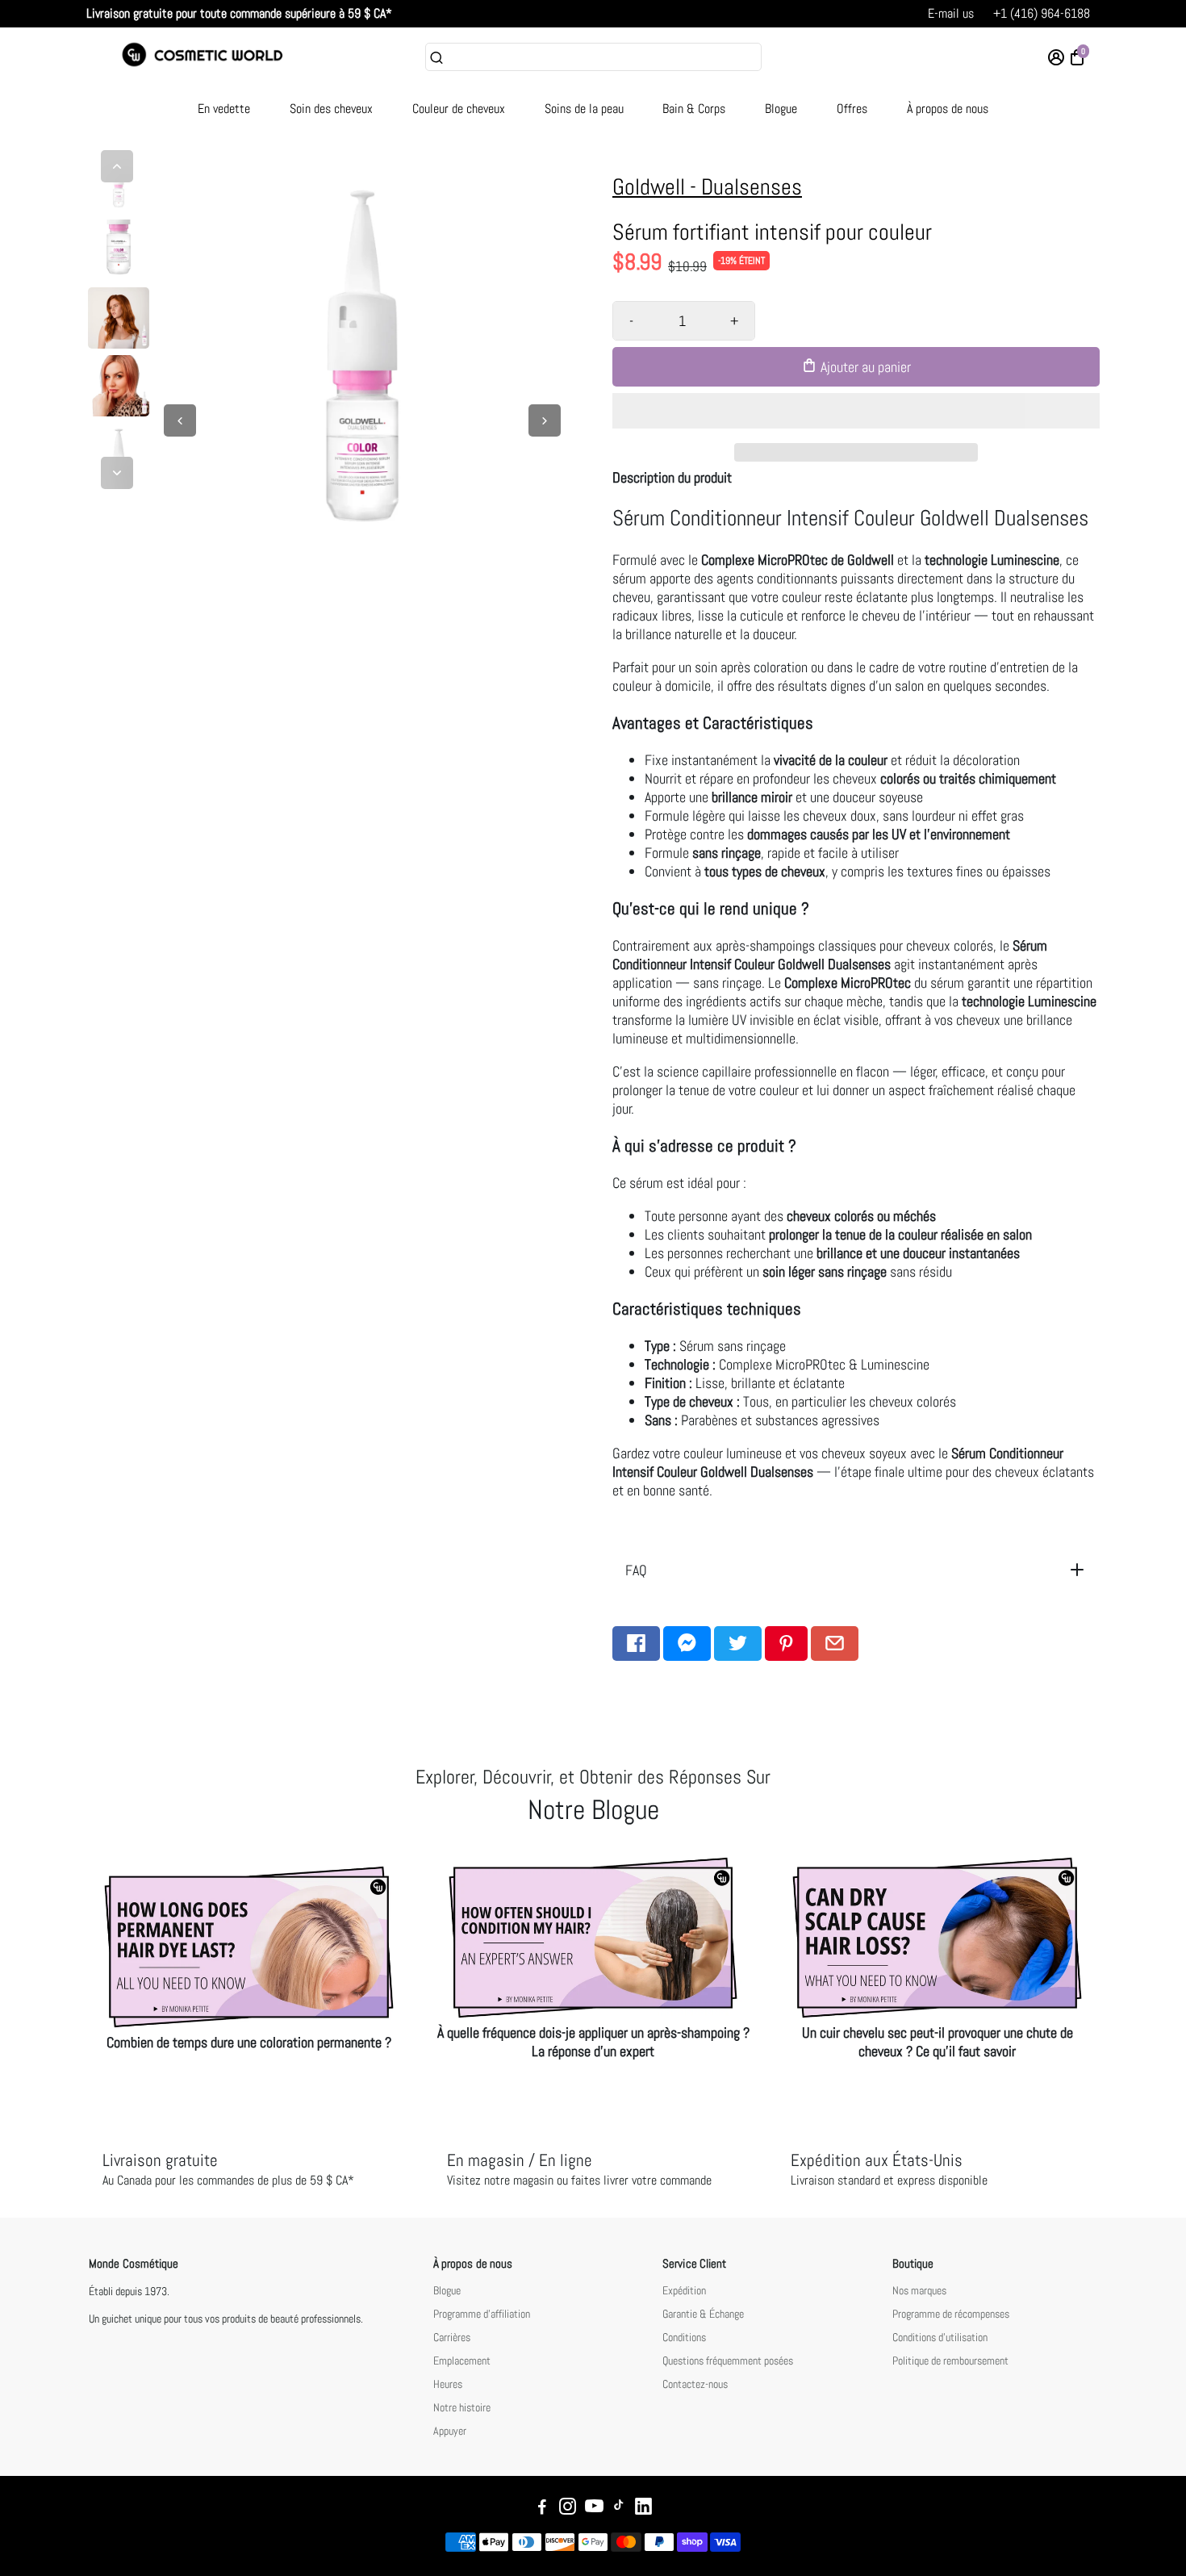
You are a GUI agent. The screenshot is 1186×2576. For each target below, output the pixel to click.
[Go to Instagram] (568, 2509)
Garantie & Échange (703, 2314)
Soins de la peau (584, 109)
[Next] (117, 473)
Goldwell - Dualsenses (707, 187)
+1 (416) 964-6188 (1042, 13)
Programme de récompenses (951, 2314)
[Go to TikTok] (619, 2509)
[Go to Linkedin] (643, 2509)
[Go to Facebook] (636, 1643)
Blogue (781, 109)
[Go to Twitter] (738, 1643)
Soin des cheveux (331, 109)
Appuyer (450, 2431)
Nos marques (919, 2291)
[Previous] (117, 166)
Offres (852, 109)
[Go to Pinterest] (786, 1643)
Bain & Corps (694, 109)
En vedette (224, 109)
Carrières (452, 2338)
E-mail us (951, 13)
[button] (856, 411)
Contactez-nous (695, 2384)
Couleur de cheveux (459, 109)
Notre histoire (462, 2408)
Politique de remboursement (950, 2361)
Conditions (684, 2338)
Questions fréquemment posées (728, 2361)
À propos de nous (948, 109)
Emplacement (462, 2361)
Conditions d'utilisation (940, 2338)
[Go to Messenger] (687, 1643)
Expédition (684, 2291)
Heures (448, 2384)
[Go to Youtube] (594, 2509)
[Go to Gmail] (835, 1643)
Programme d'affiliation (482, 2314)
